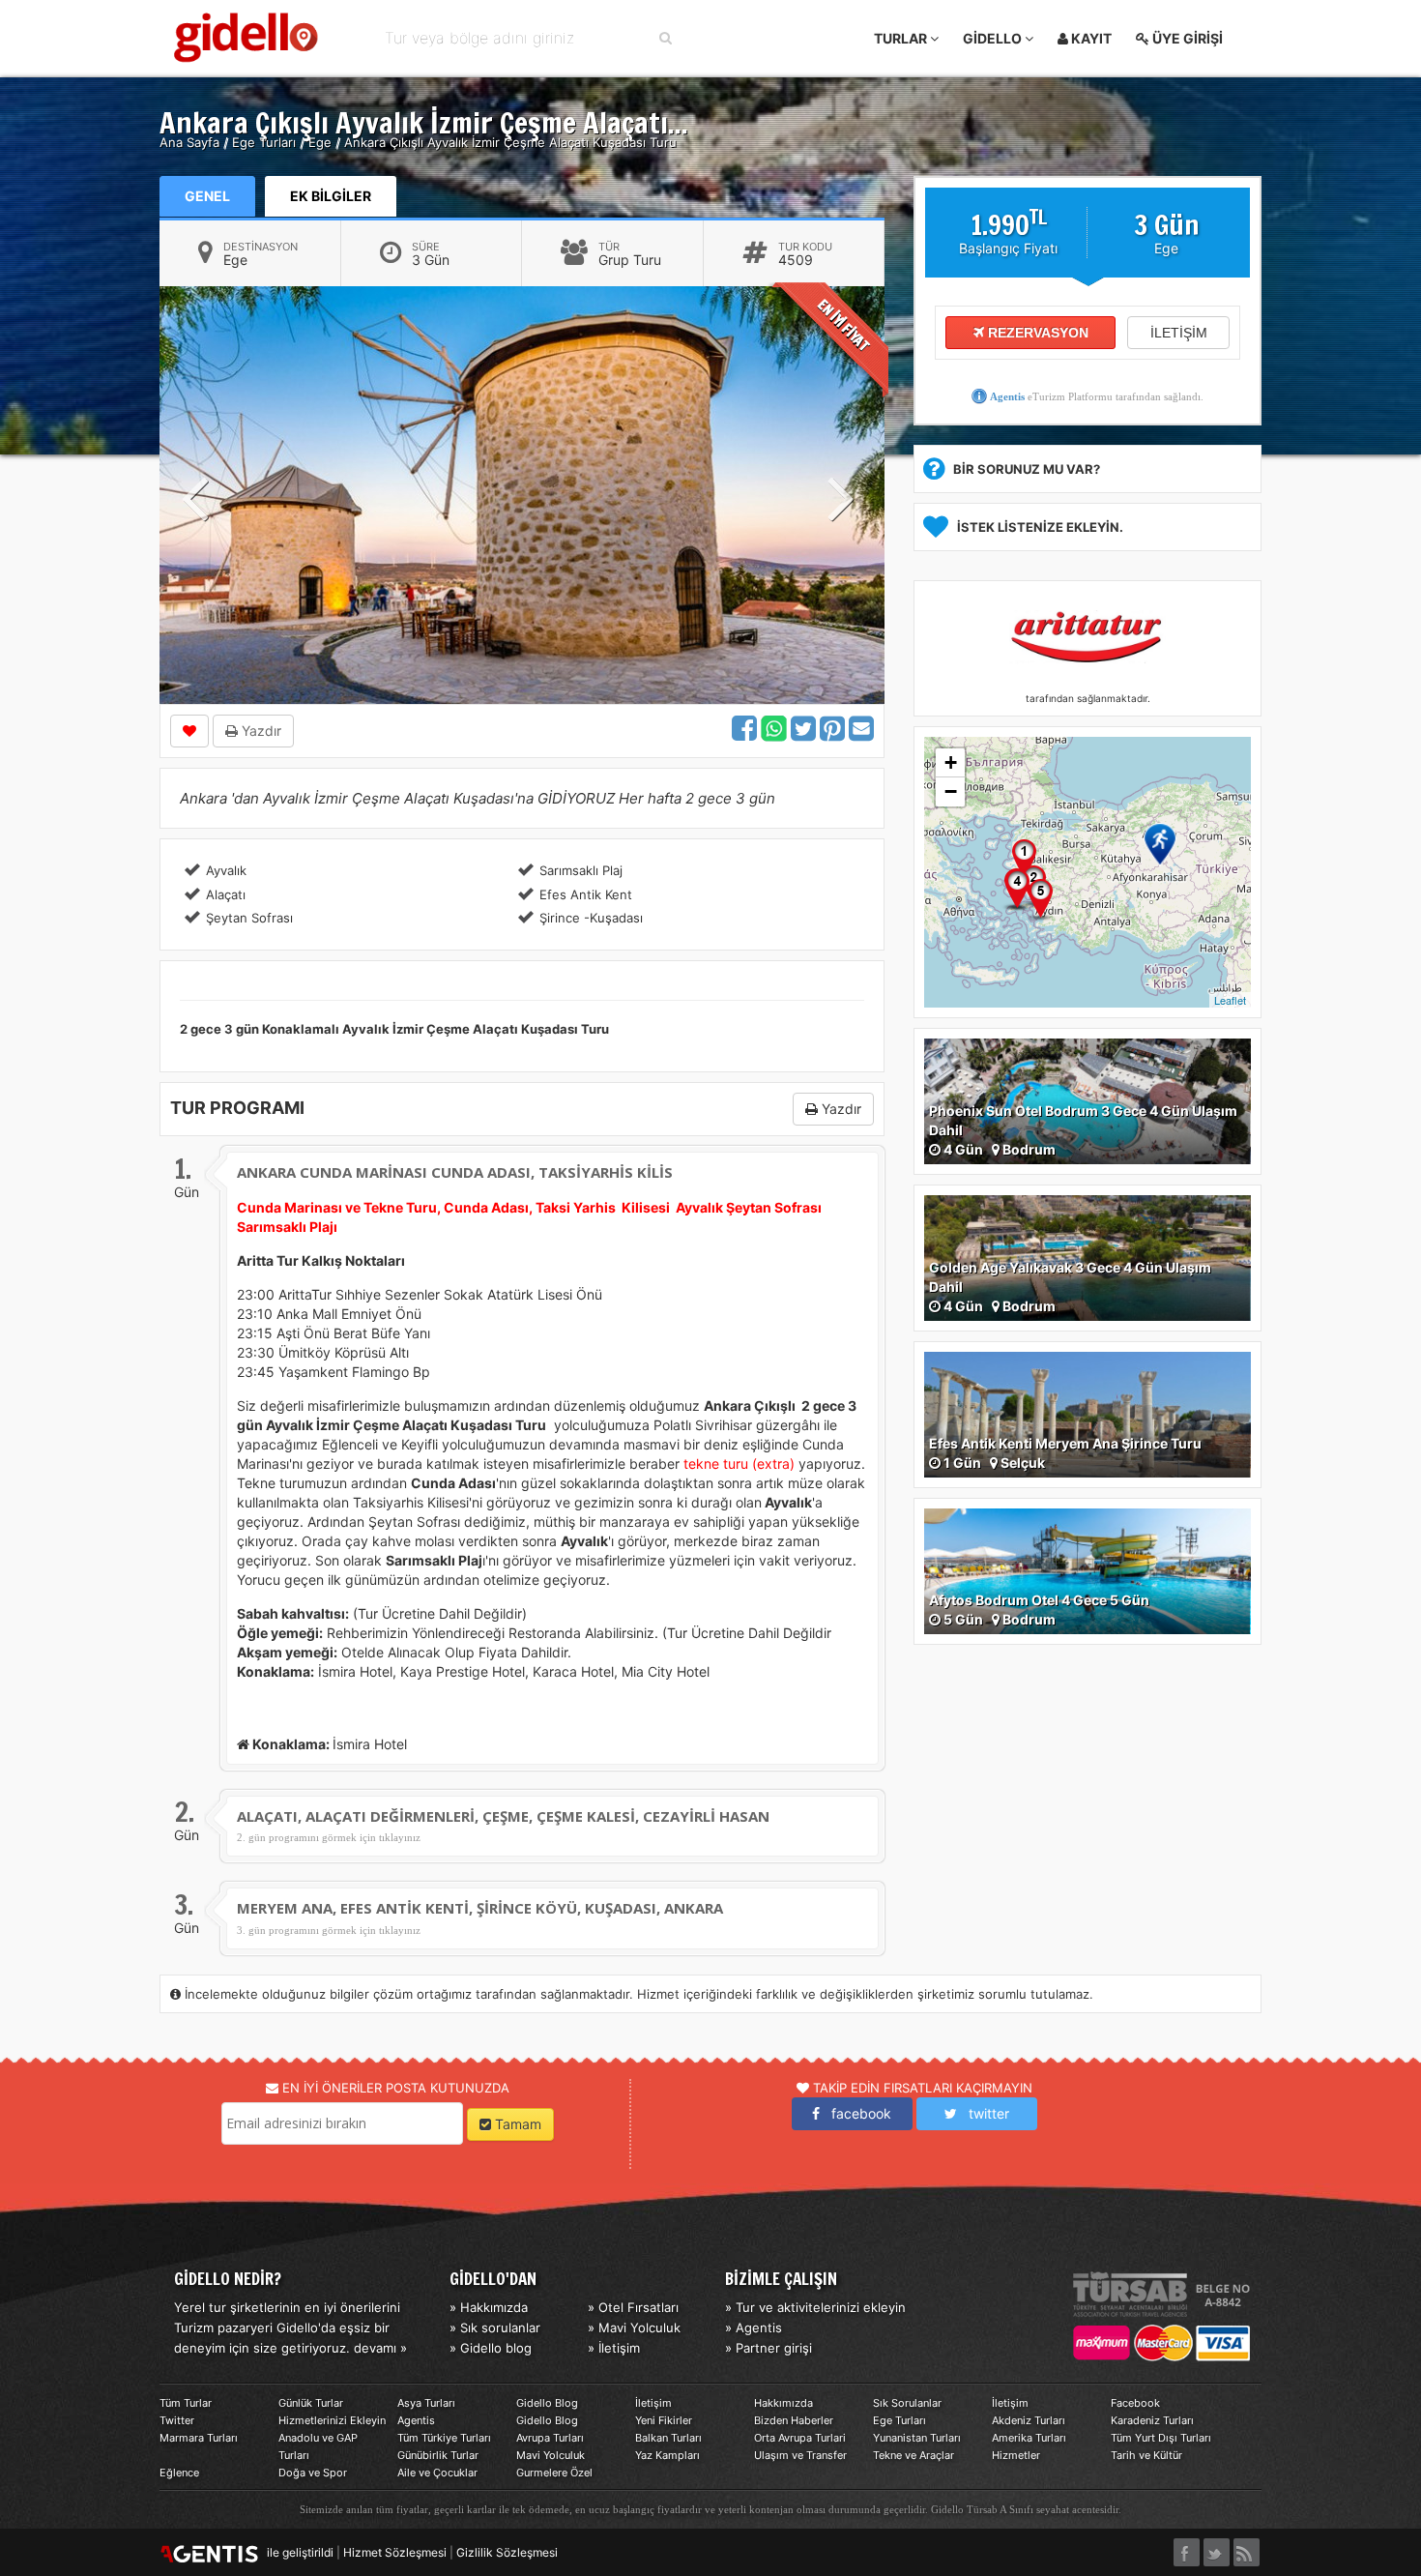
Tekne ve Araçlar (913, 2455)
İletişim (653, 2403)
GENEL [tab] (207, 196)
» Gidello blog (491, 2348)
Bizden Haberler (794, 2420)
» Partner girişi (768, 2348)
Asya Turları (426, 2403)
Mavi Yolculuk (551, 2455)
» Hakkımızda (489, 2307)
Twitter (177, 2420)
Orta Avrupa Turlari (800, 2438)
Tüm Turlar (186, 2403)
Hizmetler (1016, 2455)
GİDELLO (994, 38)
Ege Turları (899, 2420)
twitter (983, 2113)
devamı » (380, 2348)
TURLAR (902, 38)
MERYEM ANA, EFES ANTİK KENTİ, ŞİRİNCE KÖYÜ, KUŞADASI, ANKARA (480, 1908)
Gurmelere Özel (554, 2473)
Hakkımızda (783, 2403)
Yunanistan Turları (917, 2438)
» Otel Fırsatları (633, 2307)
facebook (855, 2113)
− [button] (951, 791)
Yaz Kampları (667, 2455)
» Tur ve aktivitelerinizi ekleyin (815, 2307)
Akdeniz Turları (1029, 2420)
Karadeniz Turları (1152, 2420)
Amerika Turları (1029, 2438)
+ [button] (951, 762)
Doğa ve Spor (313, 2473)
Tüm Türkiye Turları (444, 2438)
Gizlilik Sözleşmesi (507, 2552)
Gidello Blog (547, 2403)
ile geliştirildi (296, 2552)
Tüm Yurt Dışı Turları (1161, 2438)
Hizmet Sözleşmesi (395, 2552)
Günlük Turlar (311, 2403)
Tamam (516, 2124)
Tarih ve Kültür (1146, 2455)
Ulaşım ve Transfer (800, 2455)
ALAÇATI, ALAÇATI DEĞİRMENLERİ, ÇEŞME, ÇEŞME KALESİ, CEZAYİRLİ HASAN (503, 1816)
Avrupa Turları (550, 2438)
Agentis (1007, 396)
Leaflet (1230, 1000)
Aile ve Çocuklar (437, 2473)
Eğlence (179, 2473)
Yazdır (260, 731)
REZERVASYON (1036, 333)
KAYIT (1090, 38)
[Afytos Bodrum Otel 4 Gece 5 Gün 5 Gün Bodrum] (1087, 1570)
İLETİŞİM (1179, 333)
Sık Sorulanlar (907, 2403)
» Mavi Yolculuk (634, 2327)
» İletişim (614, 2348)
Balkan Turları (668, 2438)
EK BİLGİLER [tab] (331, 196)
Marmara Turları (199, 2438)
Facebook (1135, 2403)
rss (1247, 2547)
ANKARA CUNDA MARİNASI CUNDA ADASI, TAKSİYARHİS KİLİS (455, 1172)
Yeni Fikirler (664, 2420)
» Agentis (754, 2327)
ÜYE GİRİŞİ (1186, 38)
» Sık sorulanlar (495, 2327)
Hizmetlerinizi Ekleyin (332, 2420)
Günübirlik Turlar (438, 2455)
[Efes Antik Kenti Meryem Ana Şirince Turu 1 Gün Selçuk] (1087, 1413)
